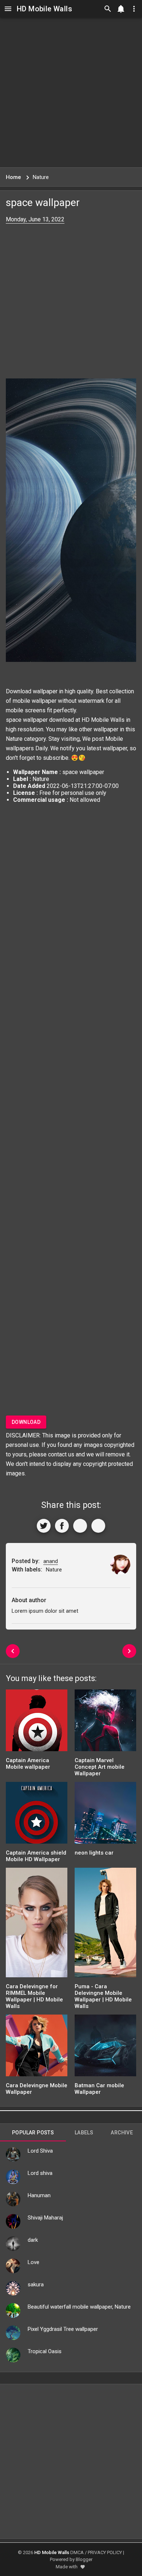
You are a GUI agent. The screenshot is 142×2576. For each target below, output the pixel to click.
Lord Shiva (40, 2151)
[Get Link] (80, 1526)
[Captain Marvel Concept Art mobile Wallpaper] (105, 1723)
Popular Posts (33, 2133)
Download (26, 1422)
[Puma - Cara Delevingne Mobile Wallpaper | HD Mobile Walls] (105, 1925)
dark (33, 2240)
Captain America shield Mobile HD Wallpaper (36, 1856)
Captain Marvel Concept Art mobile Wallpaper (100, 1767)
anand (51, 1561)
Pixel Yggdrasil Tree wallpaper (63, 2329)
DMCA (77, 2552)
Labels (84, 2133)
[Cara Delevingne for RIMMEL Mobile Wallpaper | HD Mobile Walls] (37, 1925)
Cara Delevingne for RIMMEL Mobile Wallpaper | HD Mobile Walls (34, 1996)
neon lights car (94, 1853)
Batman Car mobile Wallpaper (99, 2089)
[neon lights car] (105, 1815)
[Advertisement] (71, 92)
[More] (98, 1526)
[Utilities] (134, 9)
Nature (14, 739)
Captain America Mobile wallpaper (28, 1764)
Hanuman (39, 2195)
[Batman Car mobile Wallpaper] (105, 2048)
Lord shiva (40, 2173)
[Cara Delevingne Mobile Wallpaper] (37, 2048)
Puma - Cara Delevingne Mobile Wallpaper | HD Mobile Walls (103, 1996)
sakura (36, 2285)
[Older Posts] (129, 1651)
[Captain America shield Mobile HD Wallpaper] (37, 1815)
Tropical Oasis (45, 2351)
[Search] (108, 9)
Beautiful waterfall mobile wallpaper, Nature (79, 2307)
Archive (122, 2133)
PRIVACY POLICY (105, 2552)
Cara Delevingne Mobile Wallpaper (37, 2089)
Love (33, 2262)
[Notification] (121, 9)
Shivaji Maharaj (45, 2218)
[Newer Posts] (13, 1651)
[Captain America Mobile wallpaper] (37, 1723)
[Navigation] (8, 9)
